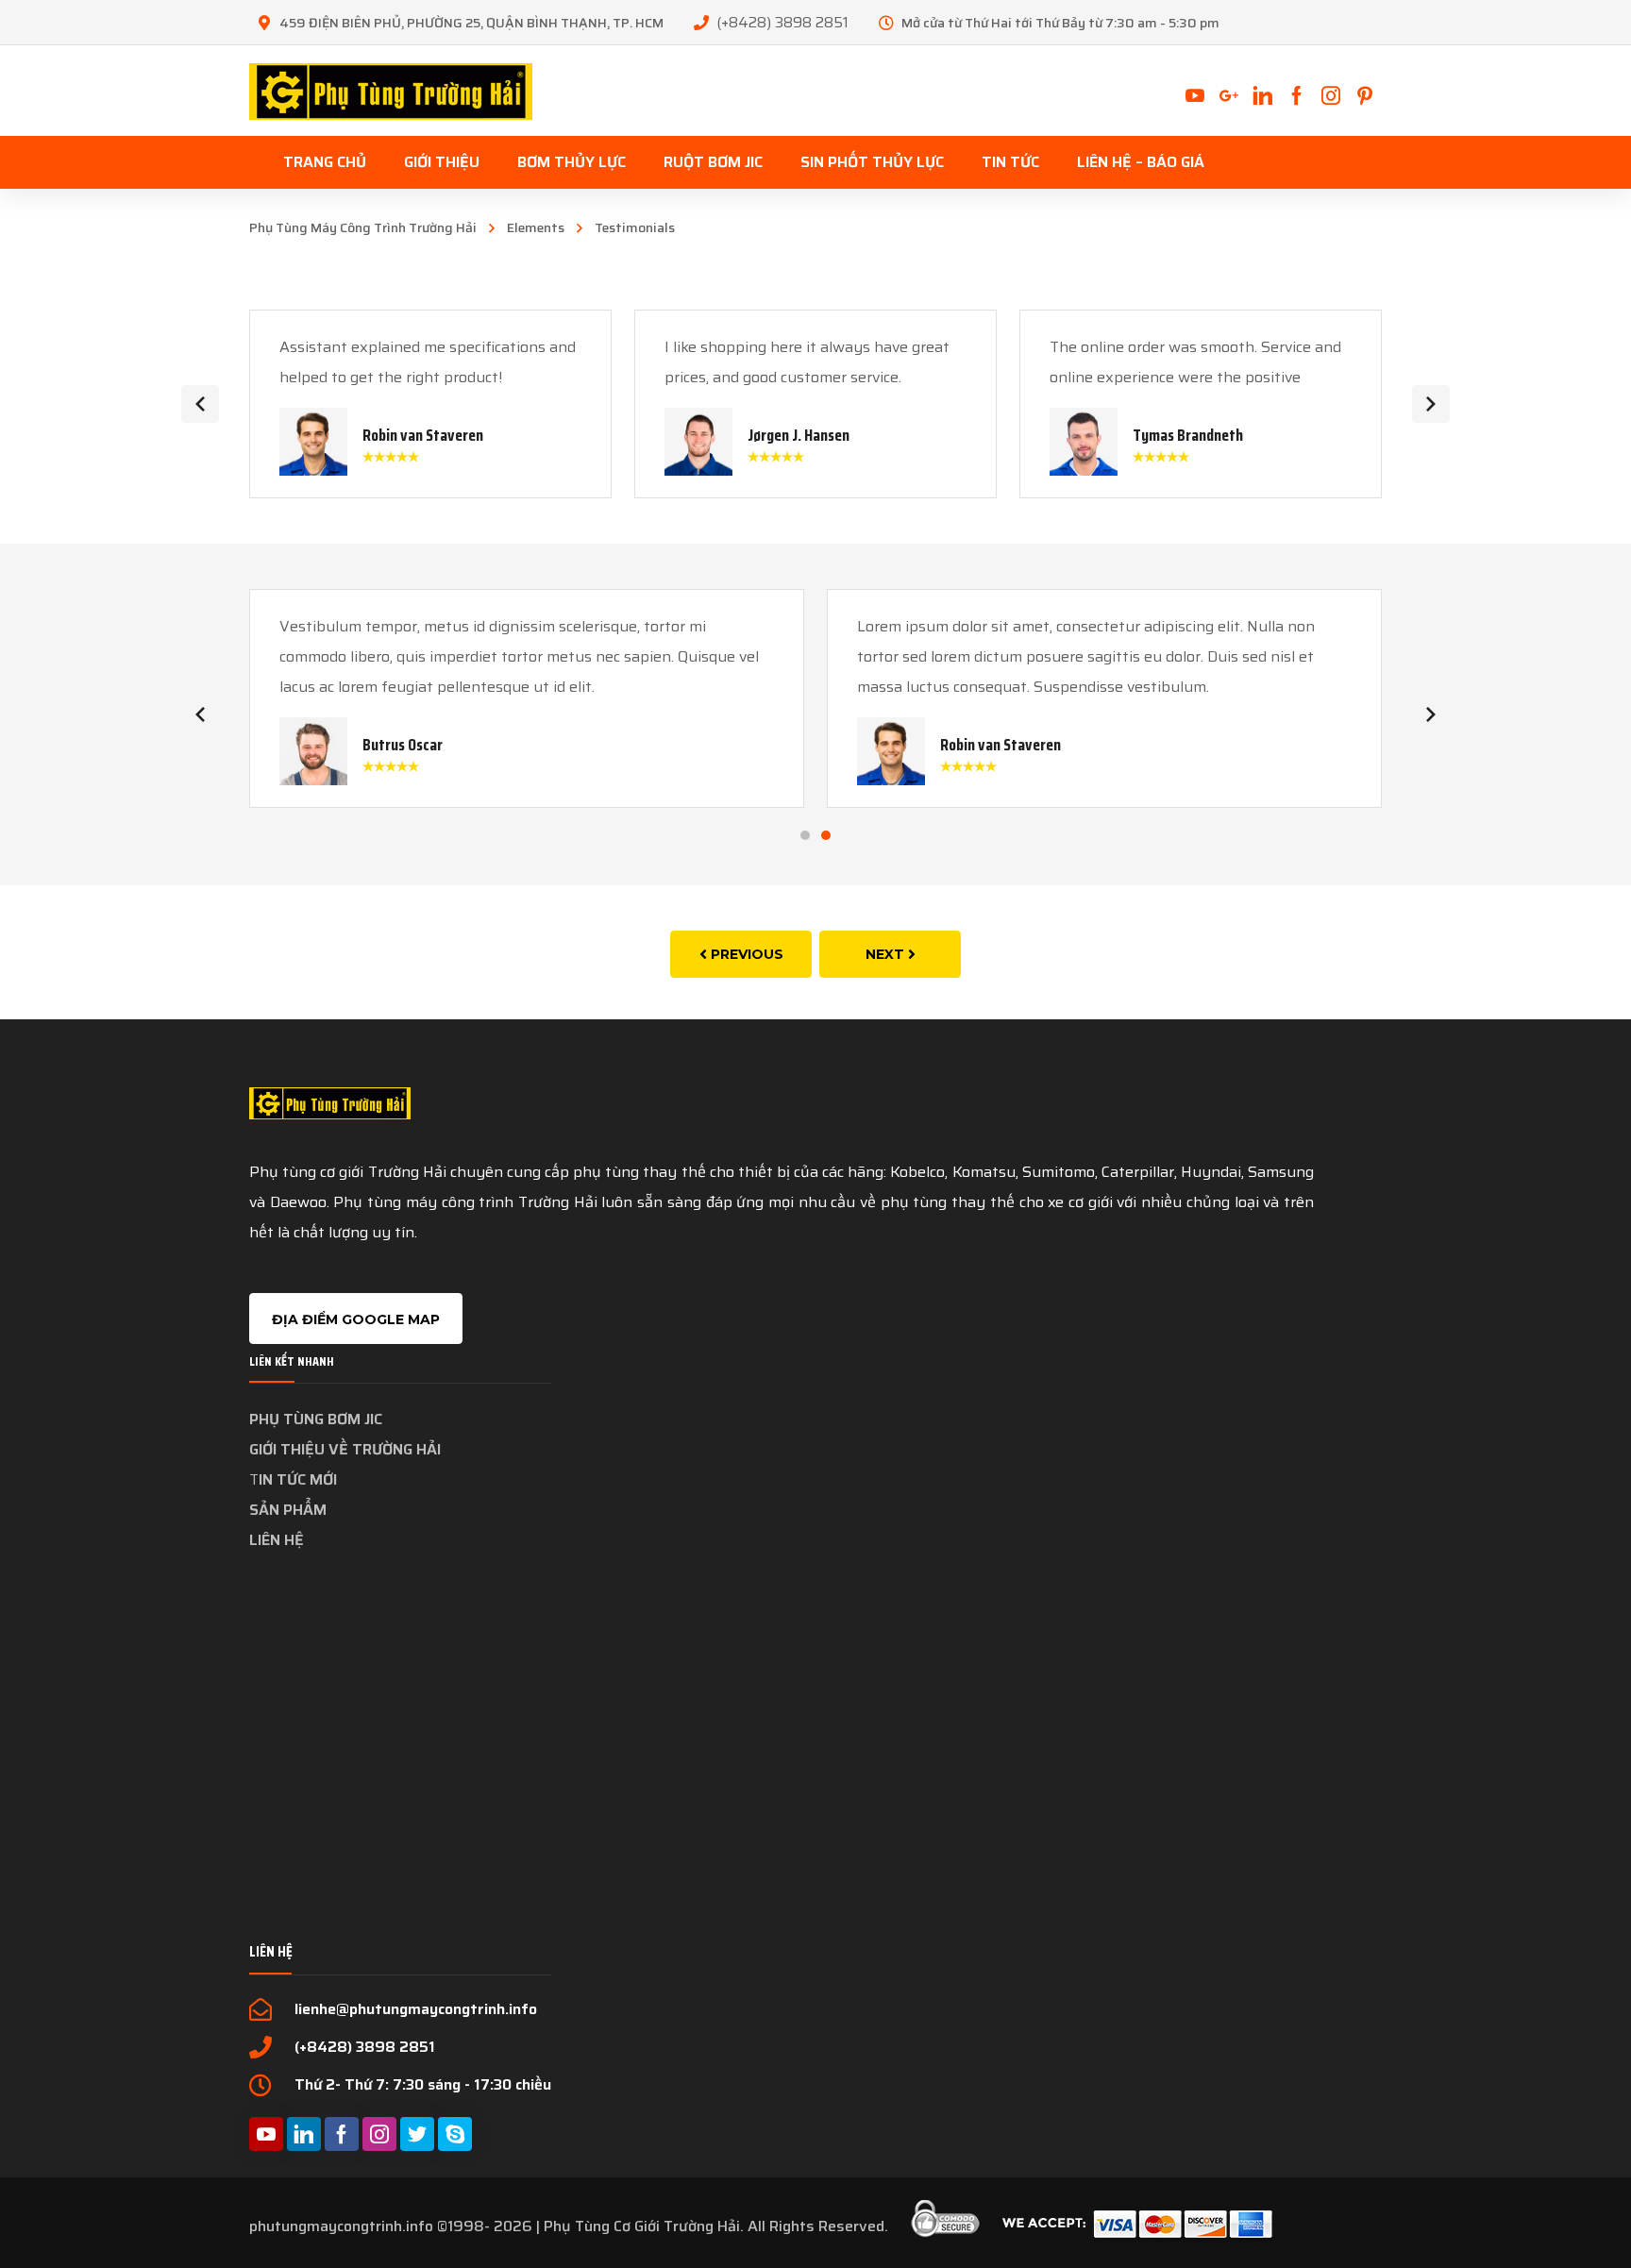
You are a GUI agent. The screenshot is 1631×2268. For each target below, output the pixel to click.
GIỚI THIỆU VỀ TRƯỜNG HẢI (345, 1449)
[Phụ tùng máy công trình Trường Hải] (391, 90)
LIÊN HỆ (277, 1540)
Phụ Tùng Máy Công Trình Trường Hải (363, 227)
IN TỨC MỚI (298, 1479)
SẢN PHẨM (288, 1510)
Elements (536, 227)
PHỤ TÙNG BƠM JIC (316, 1419)
